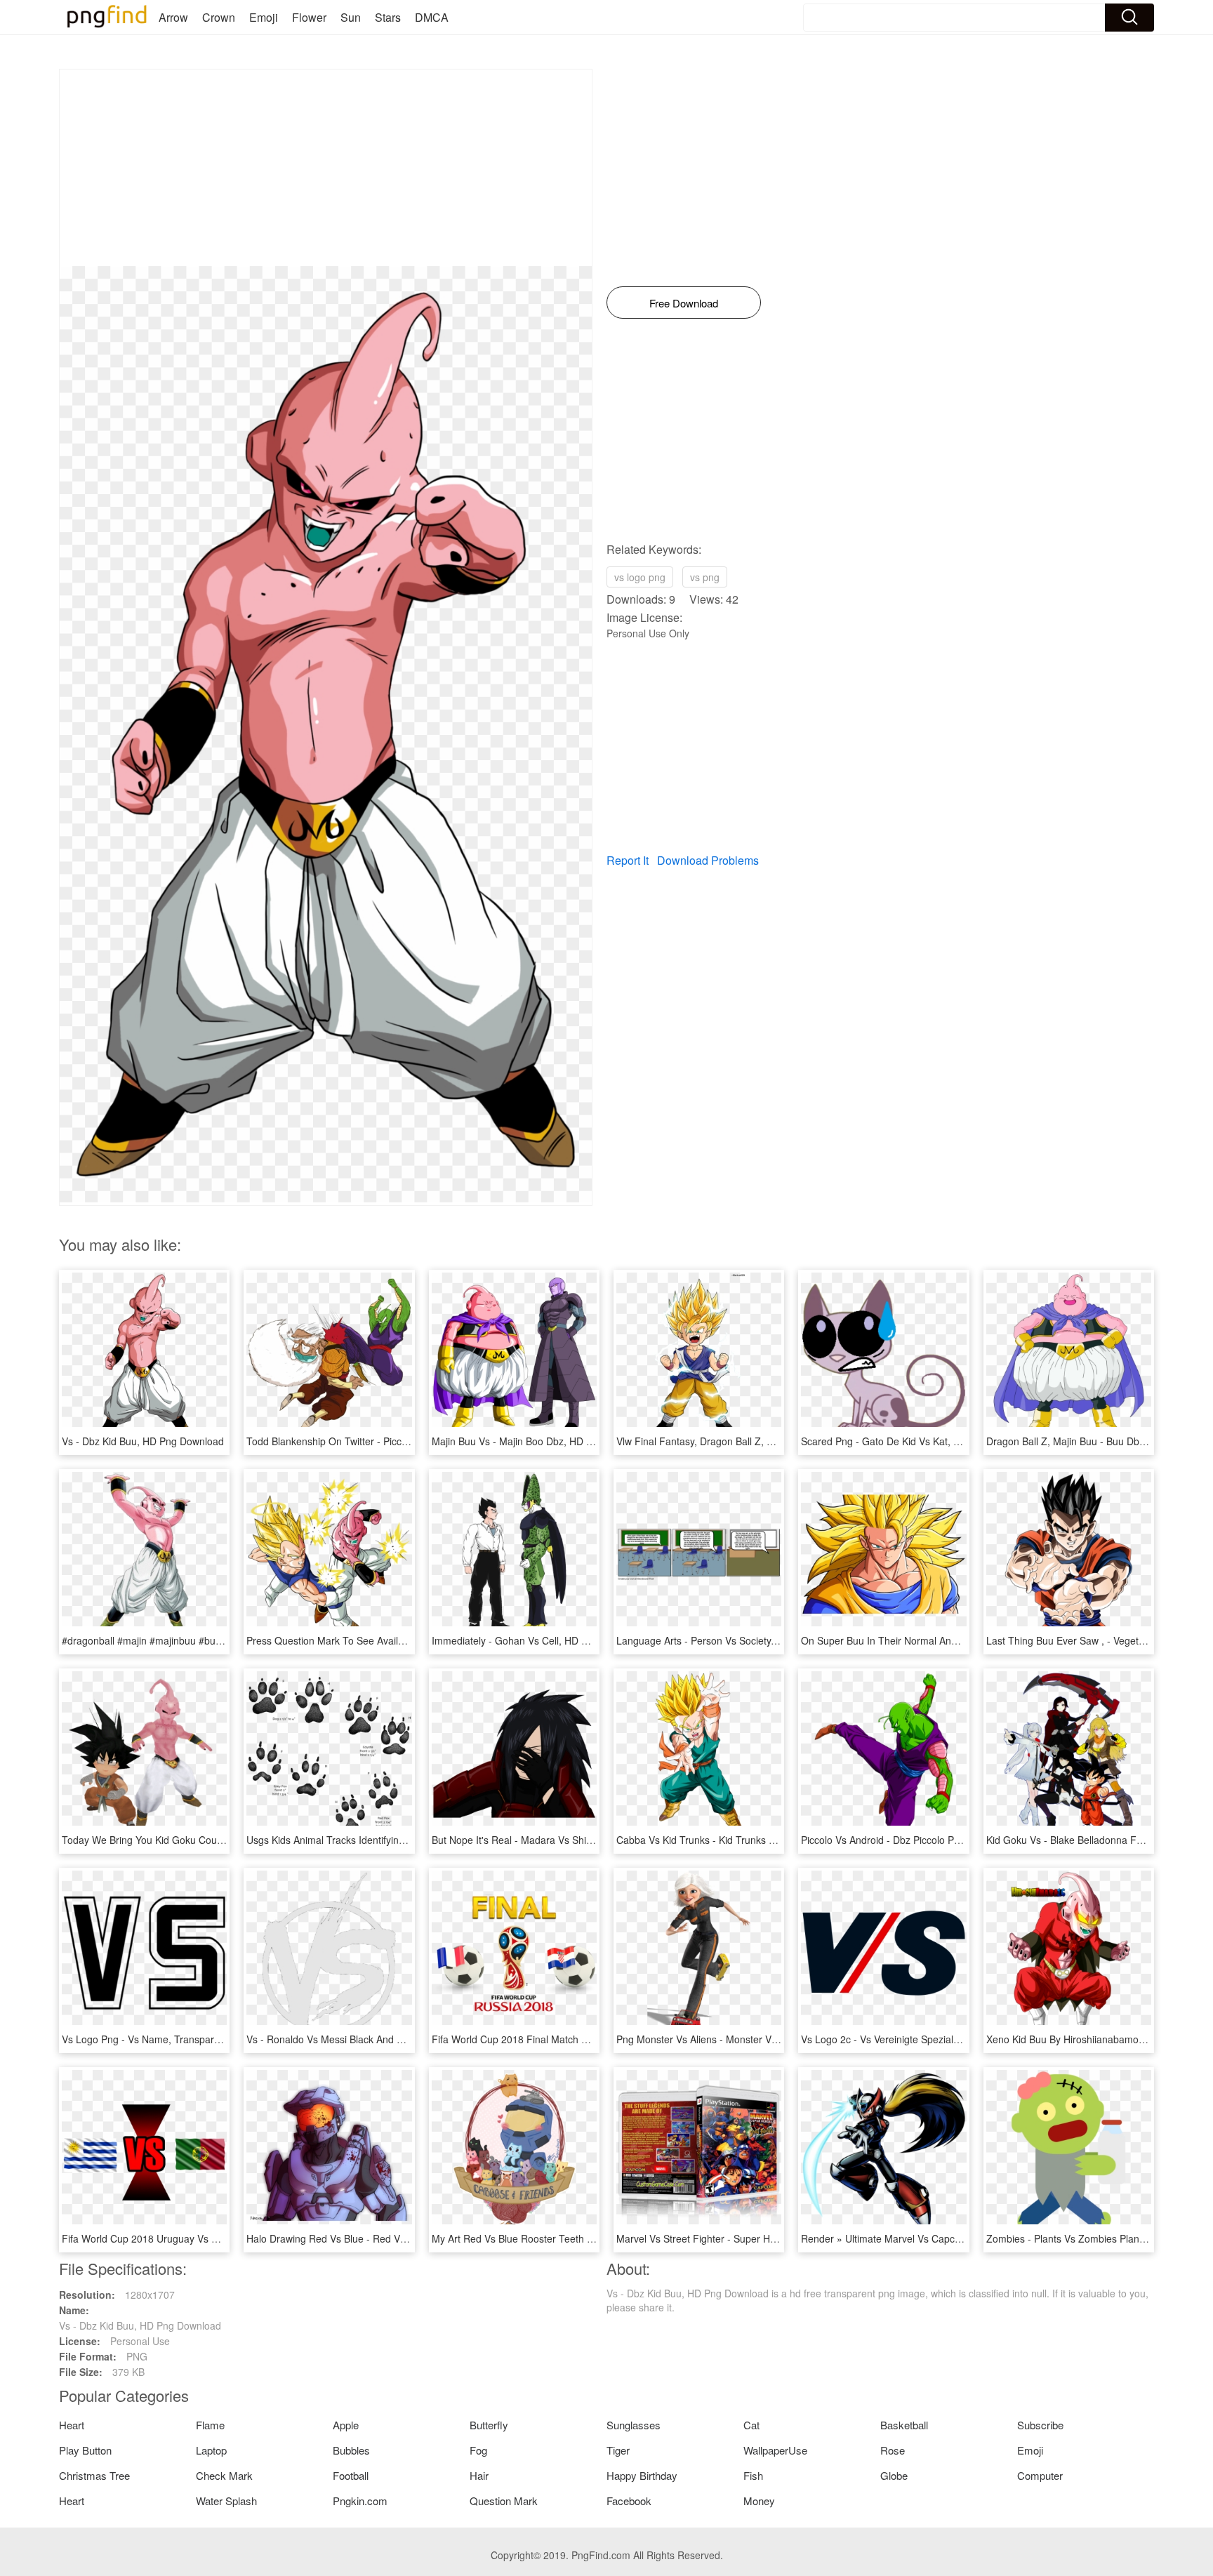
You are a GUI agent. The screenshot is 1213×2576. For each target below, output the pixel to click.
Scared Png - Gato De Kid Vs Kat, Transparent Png (914, 1441)
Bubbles (351, 2450)
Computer (1040, 2475)
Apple (346, 2425)
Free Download (684, 303)
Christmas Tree (94, 2475)
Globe (894, 2475)
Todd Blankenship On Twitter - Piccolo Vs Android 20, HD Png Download (407, 1441)
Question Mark (504, 2501)
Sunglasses (634, 2425)
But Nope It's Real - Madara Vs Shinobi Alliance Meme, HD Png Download (596, 1840)
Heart (72, 2425)
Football (351, 2475)
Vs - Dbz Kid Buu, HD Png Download (143, 1441)
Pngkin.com (360, 2501)
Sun (351, 17)
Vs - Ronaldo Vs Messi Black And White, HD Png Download (378, 2039)
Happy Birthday (642, 2475)
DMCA (432, 17)
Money (759, 2501)
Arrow (173, 17)
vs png (705, 577)
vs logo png (640, 577)
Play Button (85, 2450)
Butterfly (489, 2425)
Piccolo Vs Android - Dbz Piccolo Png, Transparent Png (923, 1840)
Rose (893, 2450)
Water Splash (226, 2501)
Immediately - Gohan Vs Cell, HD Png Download (539, 1640)
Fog (478, 2450)
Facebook (629, 2501)
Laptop (211, 2450)
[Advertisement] (326, 168)
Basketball (904, 2425)
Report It (628, 860)
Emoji (264, 17)
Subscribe (1040, 2425)
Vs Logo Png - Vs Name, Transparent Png (155, 2039)
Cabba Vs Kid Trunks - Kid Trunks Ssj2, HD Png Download (745, 1840)
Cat (751, 2425)
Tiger (618, 2450)
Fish (753, 2475)
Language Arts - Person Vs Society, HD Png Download (737, 1640)
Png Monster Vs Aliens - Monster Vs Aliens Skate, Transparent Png (765, 2039)
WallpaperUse (775, 2450)
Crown (219, 17)
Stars (388, 17)
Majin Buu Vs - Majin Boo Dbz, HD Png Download (541, 1441)
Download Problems (708, 860)
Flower (309, 17)
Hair (479, 2475)
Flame (210, 2425)
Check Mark (224, 2475)
